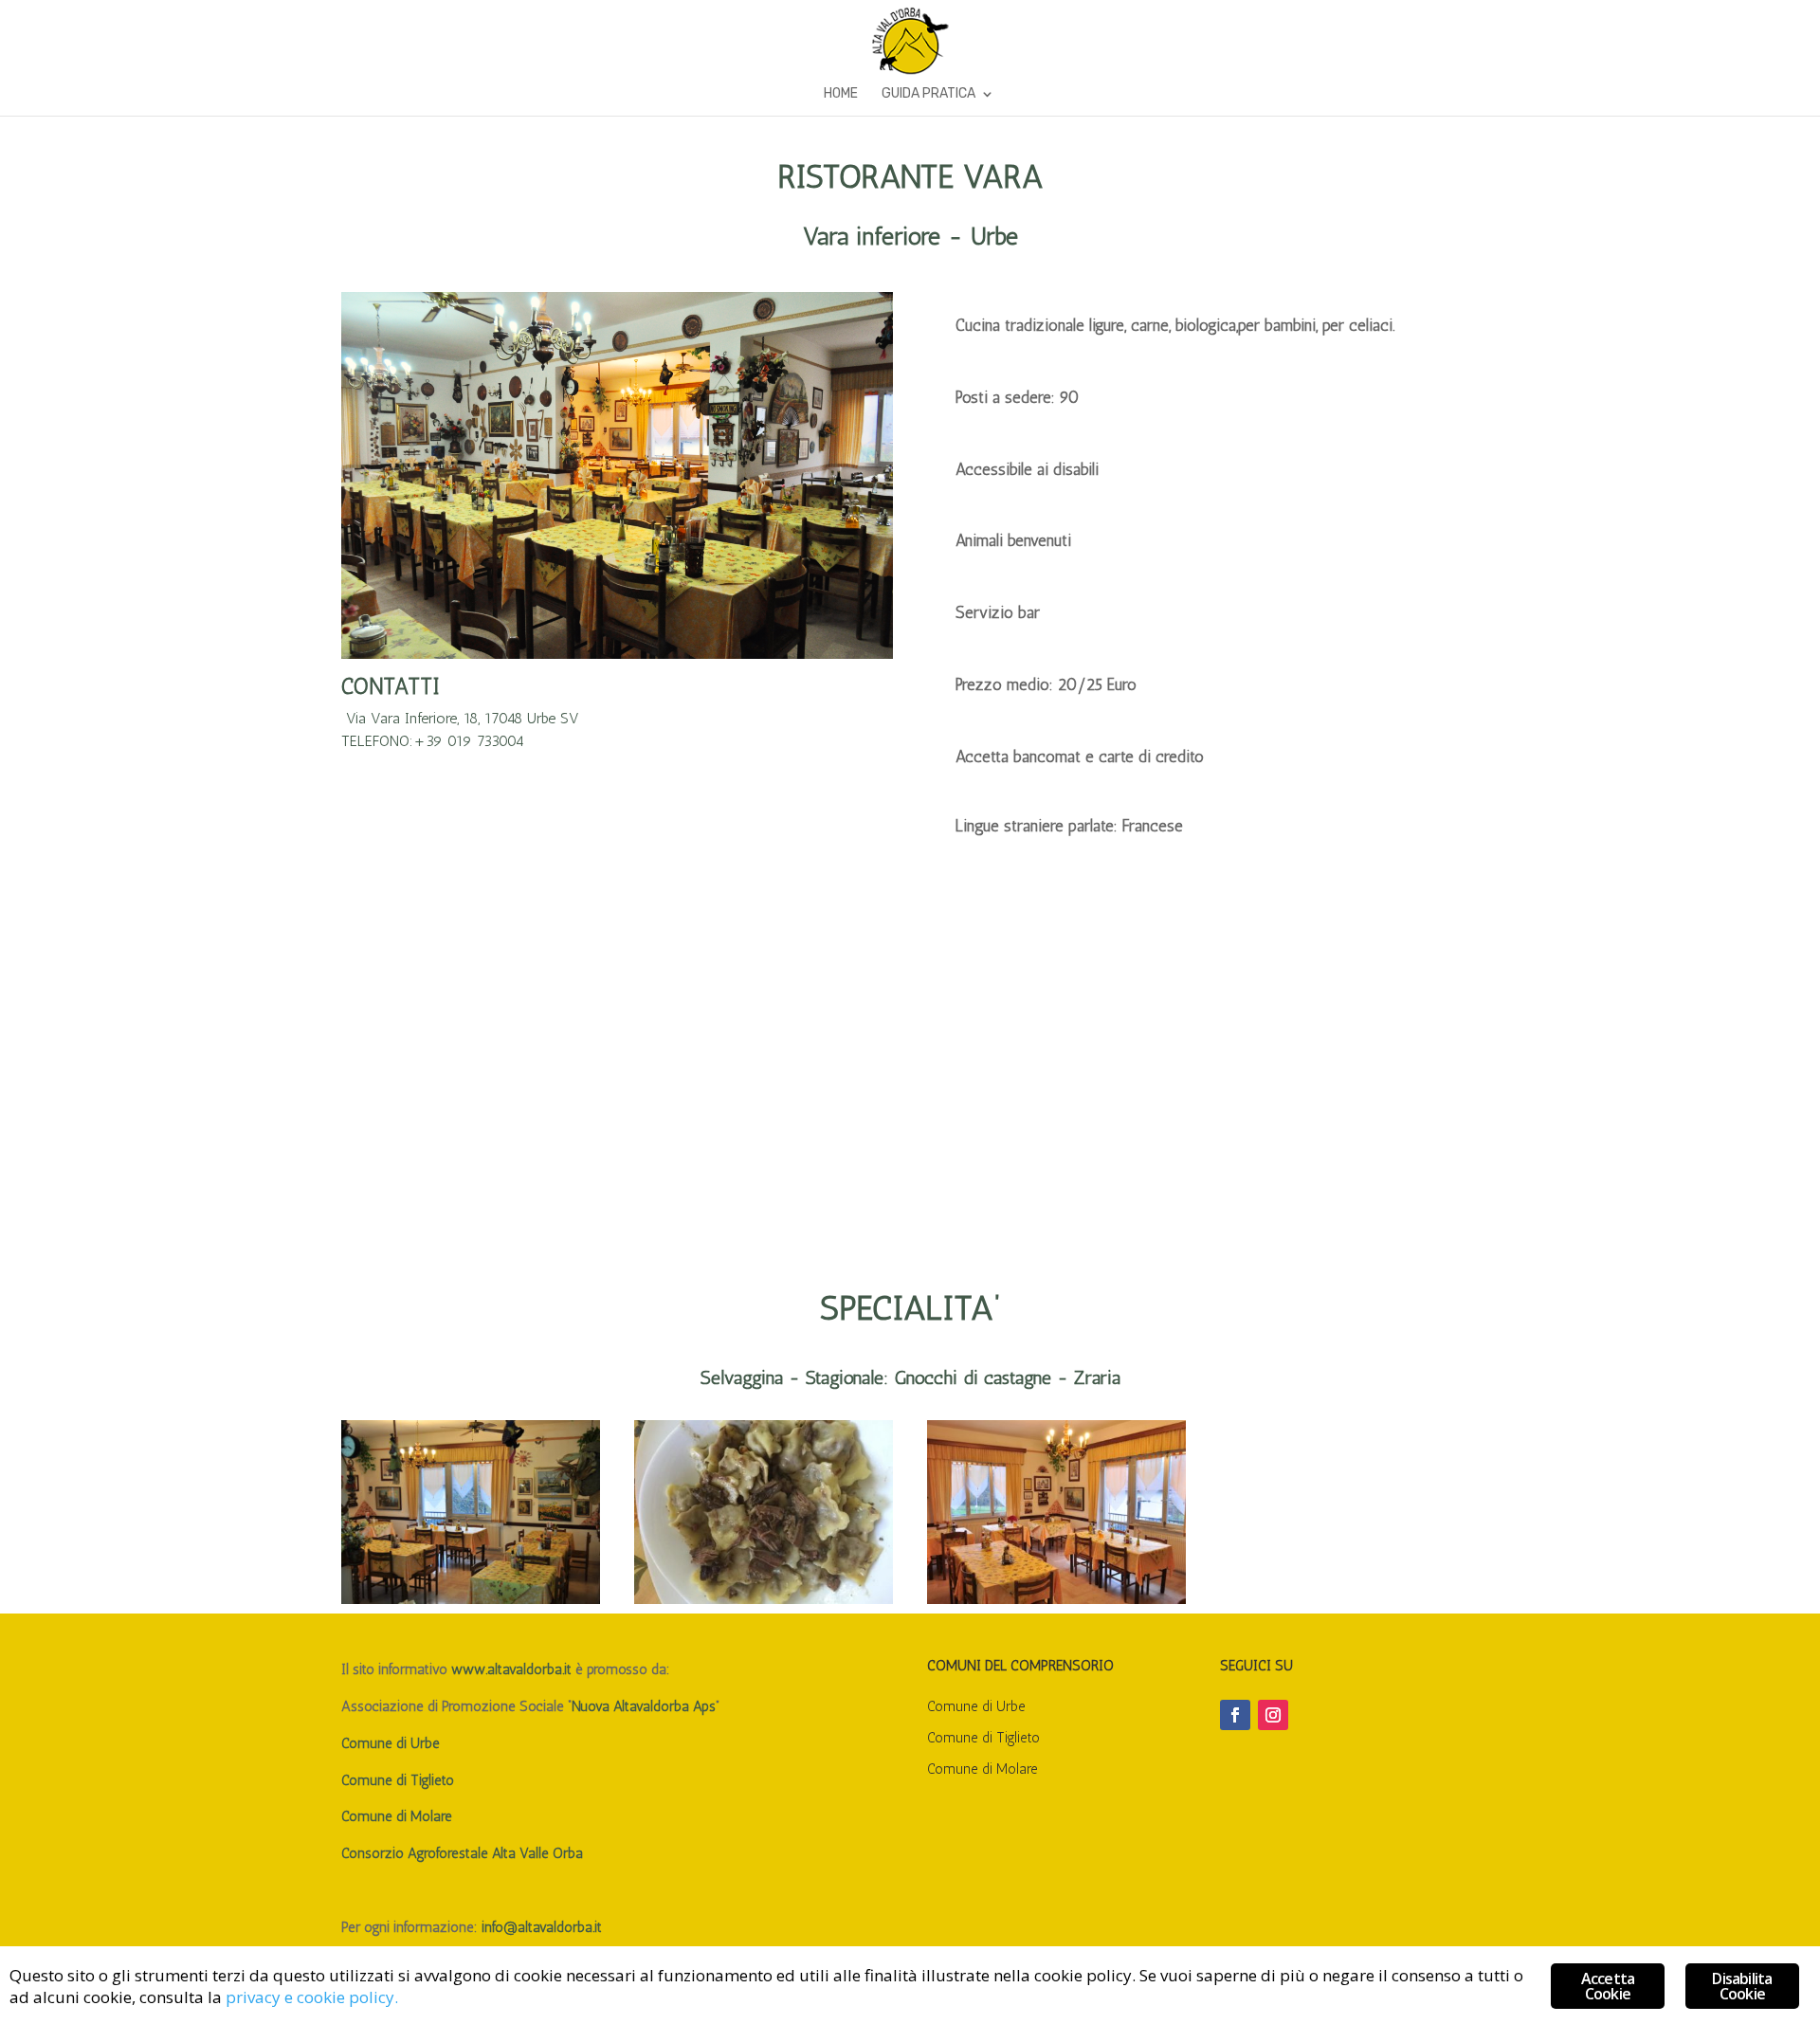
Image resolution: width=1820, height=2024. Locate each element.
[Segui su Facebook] (1235, 1715)
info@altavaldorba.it (542, 1927)
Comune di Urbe (391, 1743)
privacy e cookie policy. (312, 1997)
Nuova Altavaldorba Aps (644, 1706)
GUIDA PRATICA (928, 94)
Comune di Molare (397, 1816)
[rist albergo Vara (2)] (764, 1599)
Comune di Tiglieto (400, 1780)
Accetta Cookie (1608, 1986)
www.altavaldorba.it (511, 1669)
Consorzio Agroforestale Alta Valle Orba (462, 1853)
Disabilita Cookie (1742, 1986)
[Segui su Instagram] (1273, 1715)
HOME (841, 94)
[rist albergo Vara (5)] (471, 1599)
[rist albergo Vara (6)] (1056, 1599)
